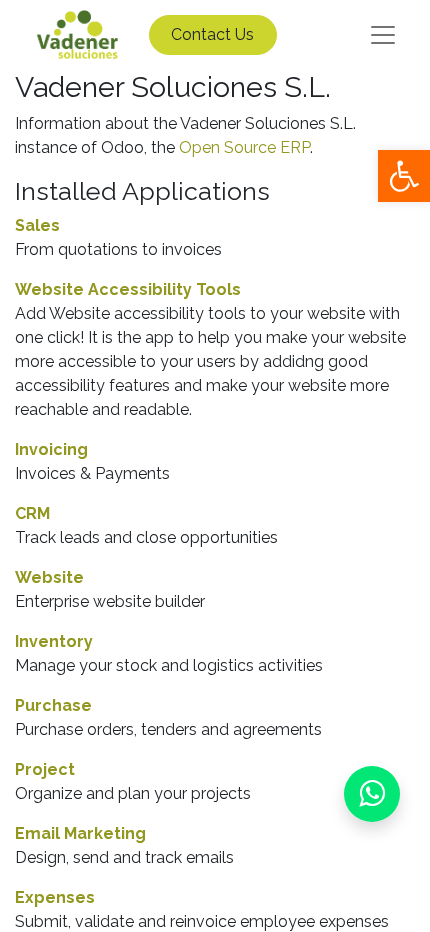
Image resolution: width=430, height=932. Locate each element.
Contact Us (212, 34)
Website (49, 577)
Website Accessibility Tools (128, 289)
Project (45, 769)
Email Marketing (80, 833)
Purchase (53, 705)
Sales (37, 225)
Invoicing (51, 449)
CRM (32, 513)
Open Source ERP (244, 147)
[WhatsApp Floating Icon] (372, 794)
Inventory (54, 641)
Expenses (55, 897)
